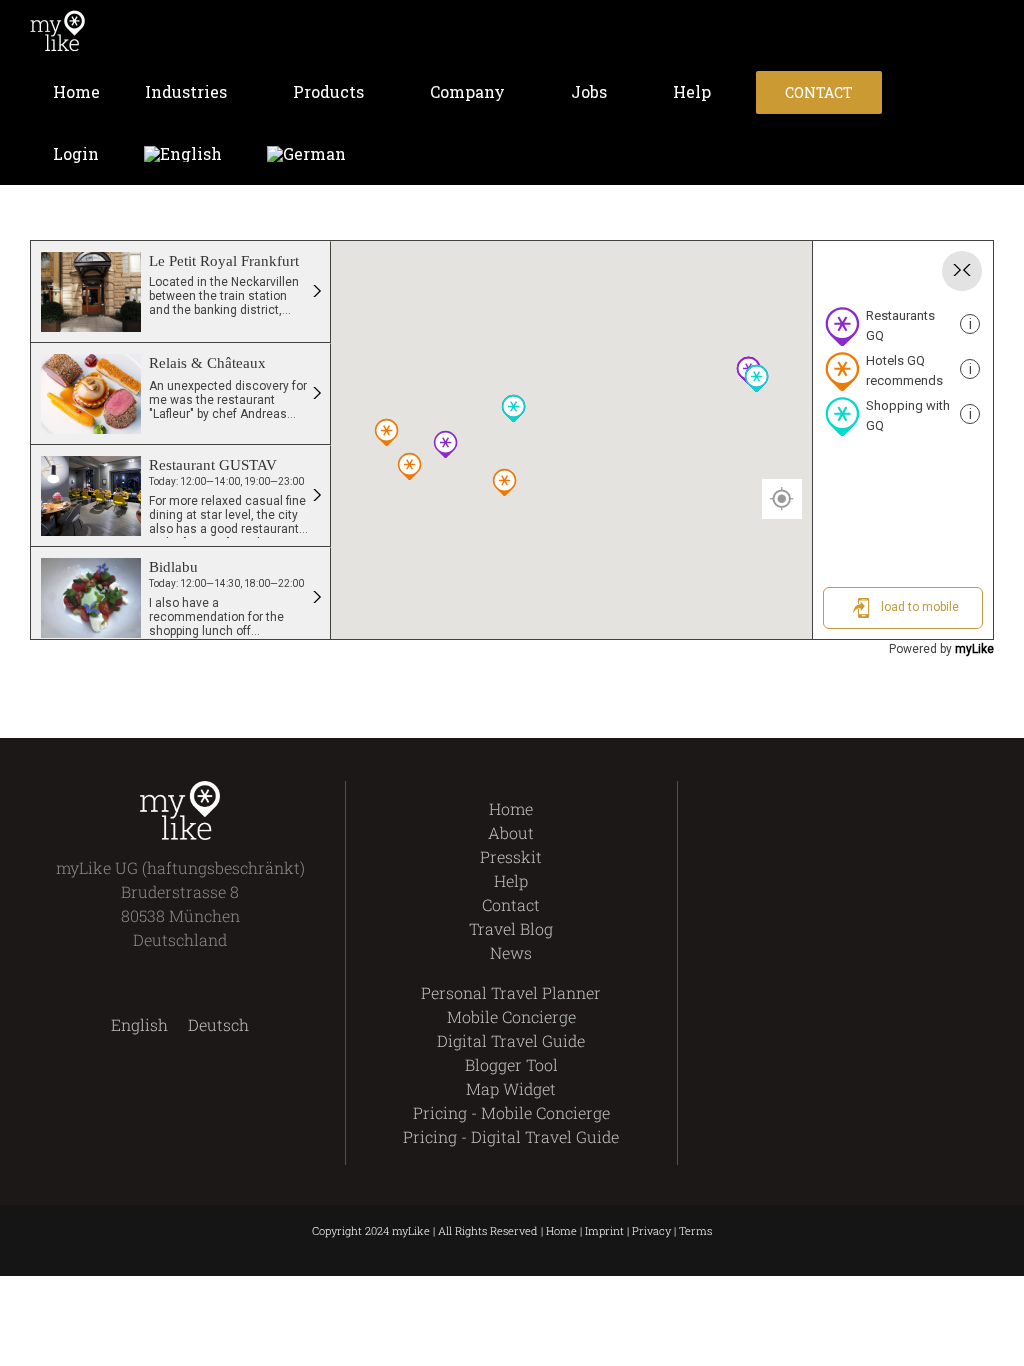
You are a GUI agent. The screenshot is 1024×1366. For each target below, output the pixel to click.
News (511, 952)
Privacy (651, 1230)
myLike (974, 649)
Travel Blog (511, 928)
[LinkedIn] (894, 793)
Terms (695, 1230)
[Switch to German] (306, 154)
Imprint (604, 1230)
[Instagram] (860, 793)
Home (511, 808)
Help (511, 880)
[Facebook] (792, 793)
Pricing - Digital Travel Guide (511, 1136)
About (511, 832)
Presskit (511, 856)
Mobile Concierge (511, 1016)
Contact (511, 904)
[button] (396, 154)
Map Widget (511, 1088)
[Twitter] (826, 793)
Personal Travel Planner (511, 992)
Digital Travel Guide (511, 1040)
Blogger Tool (511, 1064)
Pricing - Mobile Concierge (511, 1112)
